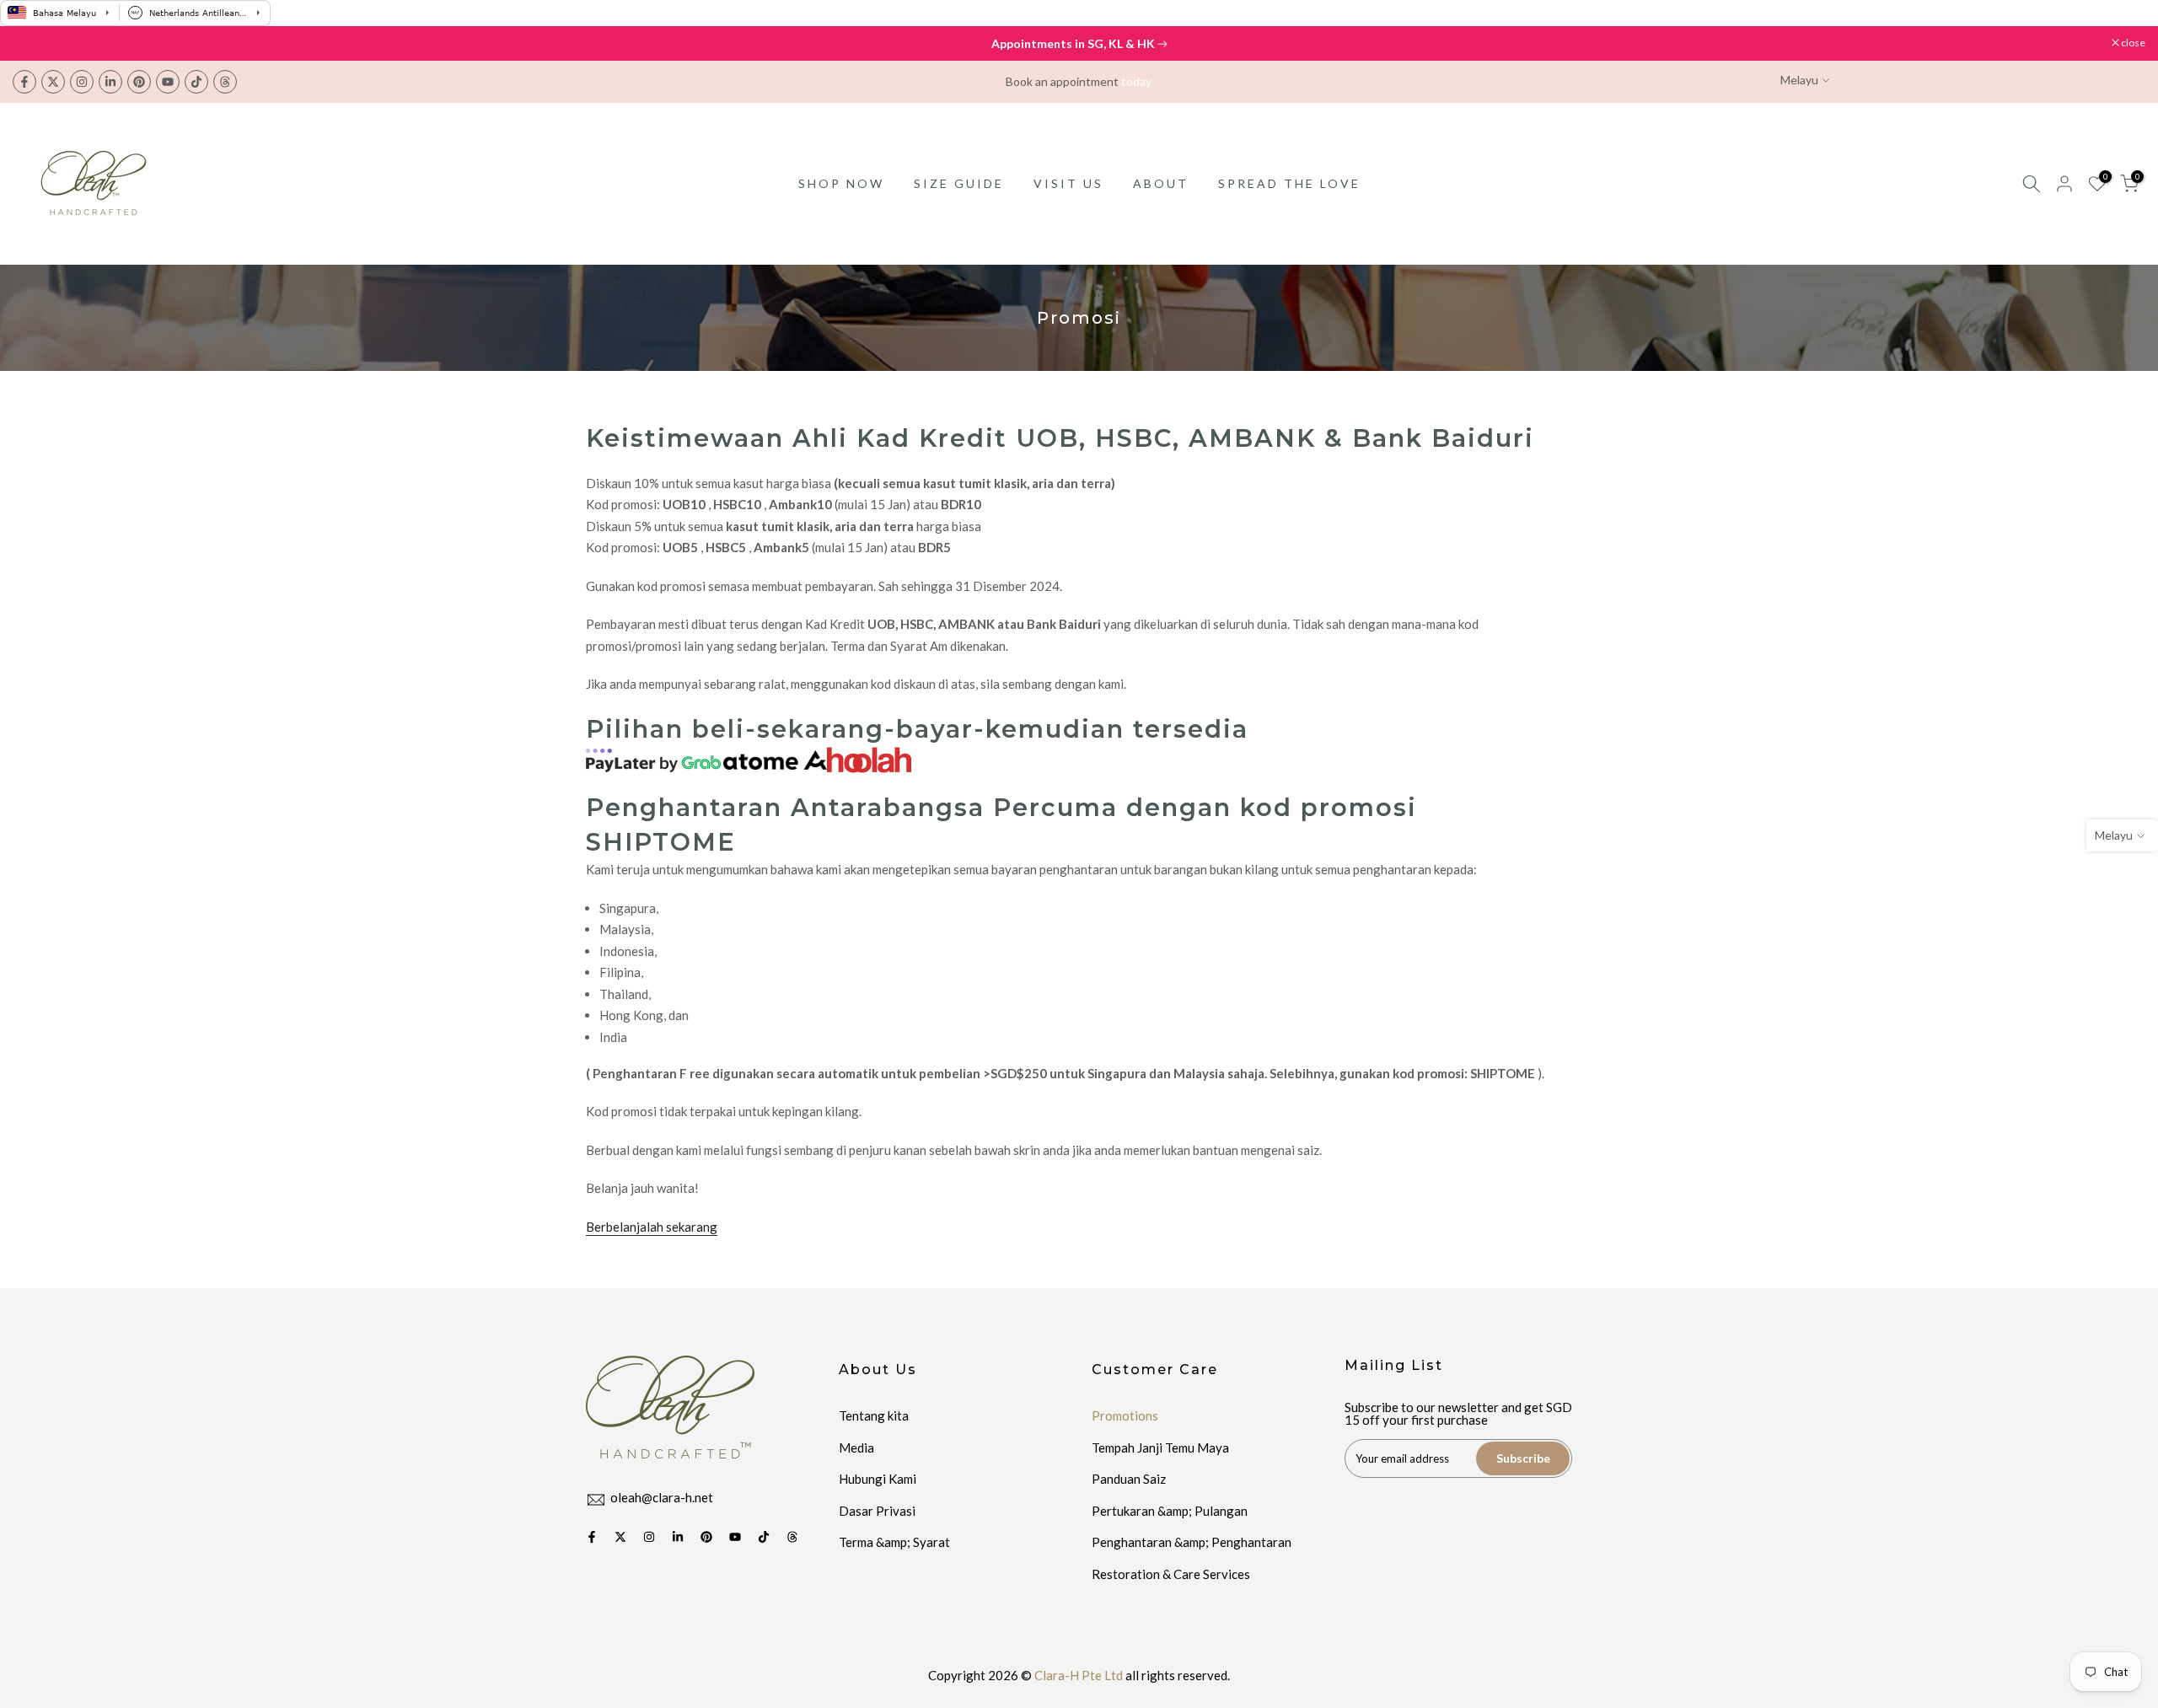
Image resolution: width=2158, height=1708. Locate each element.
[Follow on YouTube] (168, 82)
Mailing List (1394, 1365)
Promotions (1125, 1415)
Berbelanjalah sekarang (652, 1227)
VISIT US (1068, 183)
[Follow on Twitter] (53, 82)
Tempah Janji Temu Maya (1160, 1448)
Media (856, 1448)
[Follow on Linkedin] (110, 82)
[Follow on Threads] (225, 82)
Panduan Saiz (1129, 1479)
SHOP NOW (841, 183)
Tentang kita (874, 1415)
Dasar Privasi (877, 1511)
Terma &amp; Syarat (894, 1542)
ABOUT (1161, 183)
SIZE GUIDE (959, 183)
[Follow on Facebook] (24, 82)
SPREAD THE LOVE (1289, 183)
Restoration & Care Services (1171, 1574)
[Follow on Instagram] (82, 82)
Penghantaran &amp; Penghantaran (1192, 1542)
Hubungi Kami (878, 1479)
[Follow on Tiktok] (196, 82)
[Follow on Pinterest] (139, 82)
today (1136, 81)
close (33, 43)
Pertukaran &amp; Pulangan (1170, 1511)
